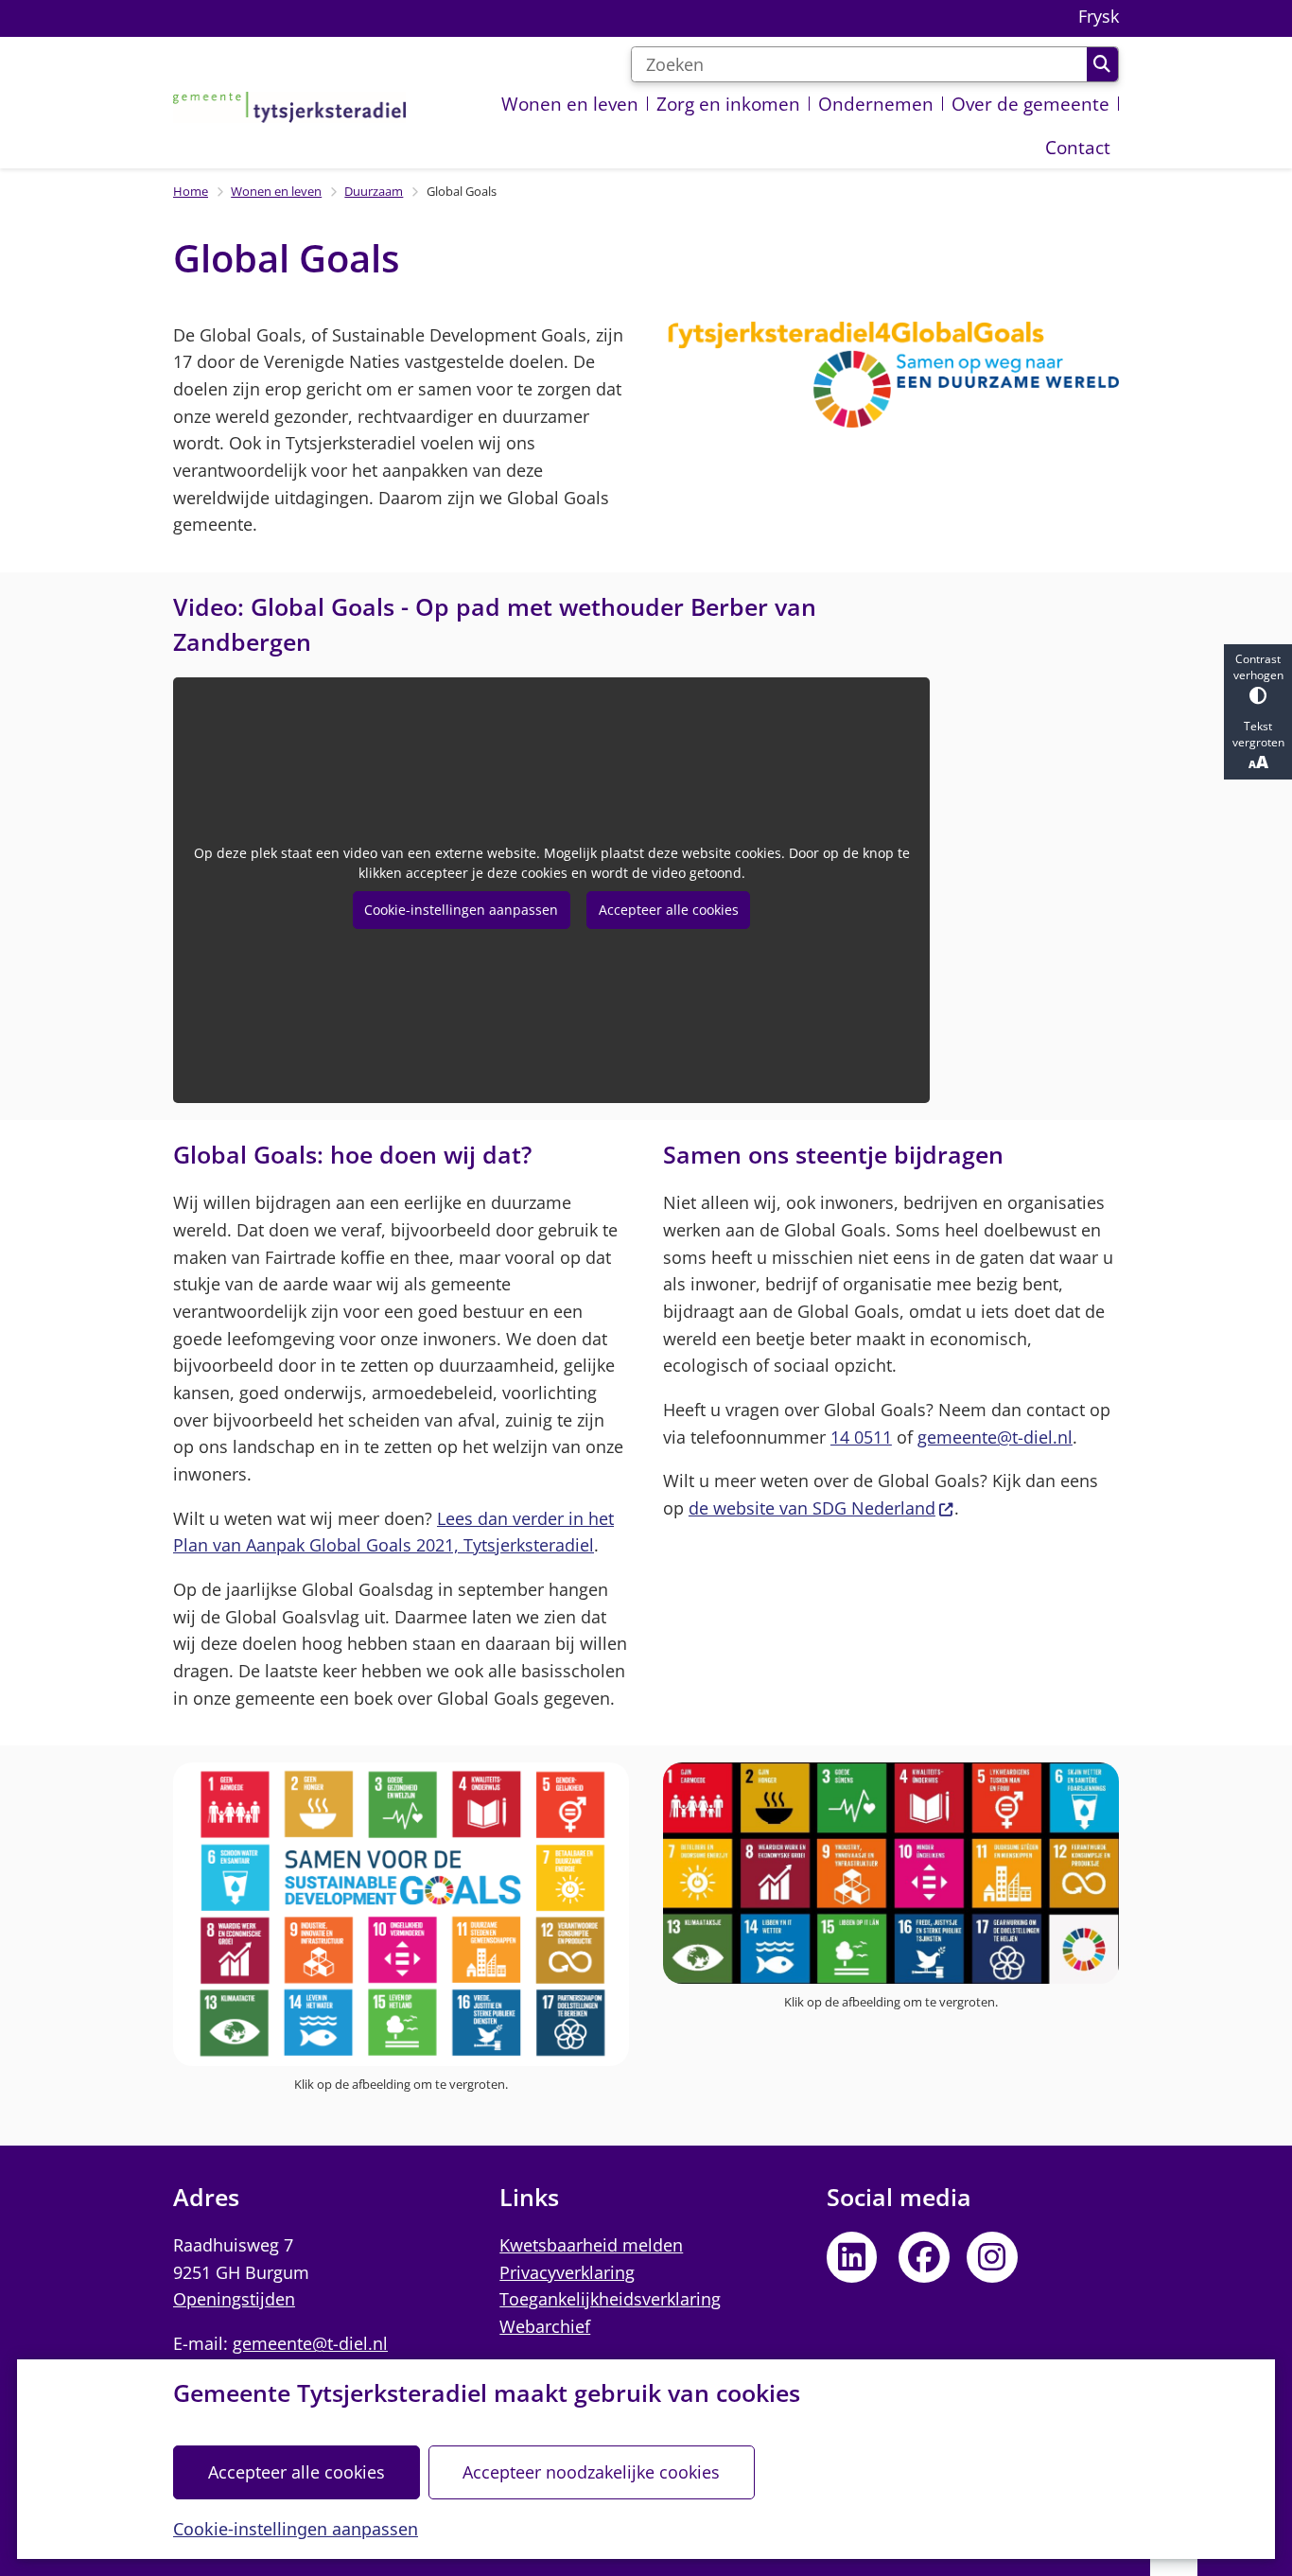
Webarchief (545, 2326)
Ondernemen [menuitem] (876, 104)
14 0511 (861, 1437)
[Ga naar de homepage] (289, 107)
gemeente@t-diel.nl (995, 1437)
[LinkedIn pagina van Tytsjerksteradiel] (852, 2257)
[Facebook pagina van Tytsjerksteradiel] (924, 2257)
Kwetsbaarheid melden (591, 2245)
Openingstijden (234, 2299)
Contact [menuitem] (1078, 147)
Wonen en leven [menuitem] (570, 104)
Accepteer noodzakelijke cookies (591, 2472)
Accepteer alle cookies (297, 2472)
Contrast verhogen (1258, 667)
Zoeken (1102, 64)
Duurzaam (374, 191)
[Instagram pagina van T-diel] (992, 2257)
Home (191, 191)
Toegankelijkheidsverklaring (610, 2299)
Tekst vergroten (1258, 734)
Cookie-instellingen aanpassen (296, 2529)
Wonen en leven (276, 191)
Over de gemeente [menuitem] (1030, 104)
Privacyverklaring (567, 2272)
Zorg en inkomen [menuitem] (728, 104)
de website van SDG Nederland (812, 1508)
